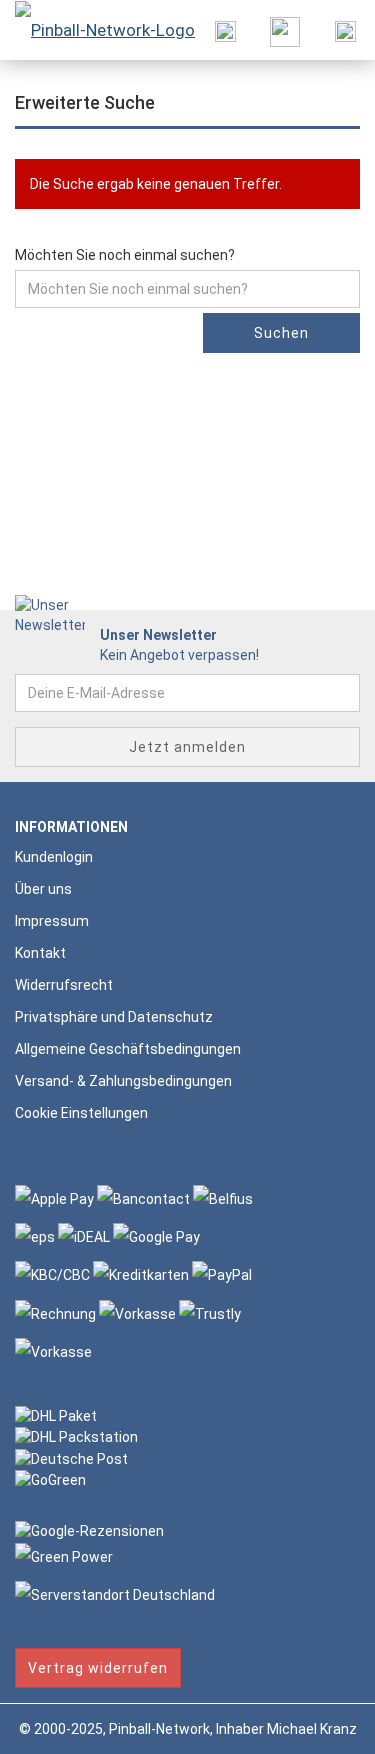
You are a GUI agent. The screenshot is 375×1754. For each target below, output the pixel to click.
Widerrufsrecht (64, 985)
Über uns (43, 889)
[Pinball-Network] (97, 30)
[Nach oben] (320, 1724)
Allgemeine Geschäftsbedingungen (128, 1049)
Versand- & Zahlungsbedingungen (123, 1081)
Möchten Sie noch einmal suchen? (125, 255)
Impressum (52, 921)
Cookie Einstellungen (81, 1113)
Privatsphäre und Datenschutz (114, 1017)
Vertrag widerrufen (98, 1668)
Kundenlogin (54, 857)
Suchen (281, 333)
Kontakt (40, 953)
